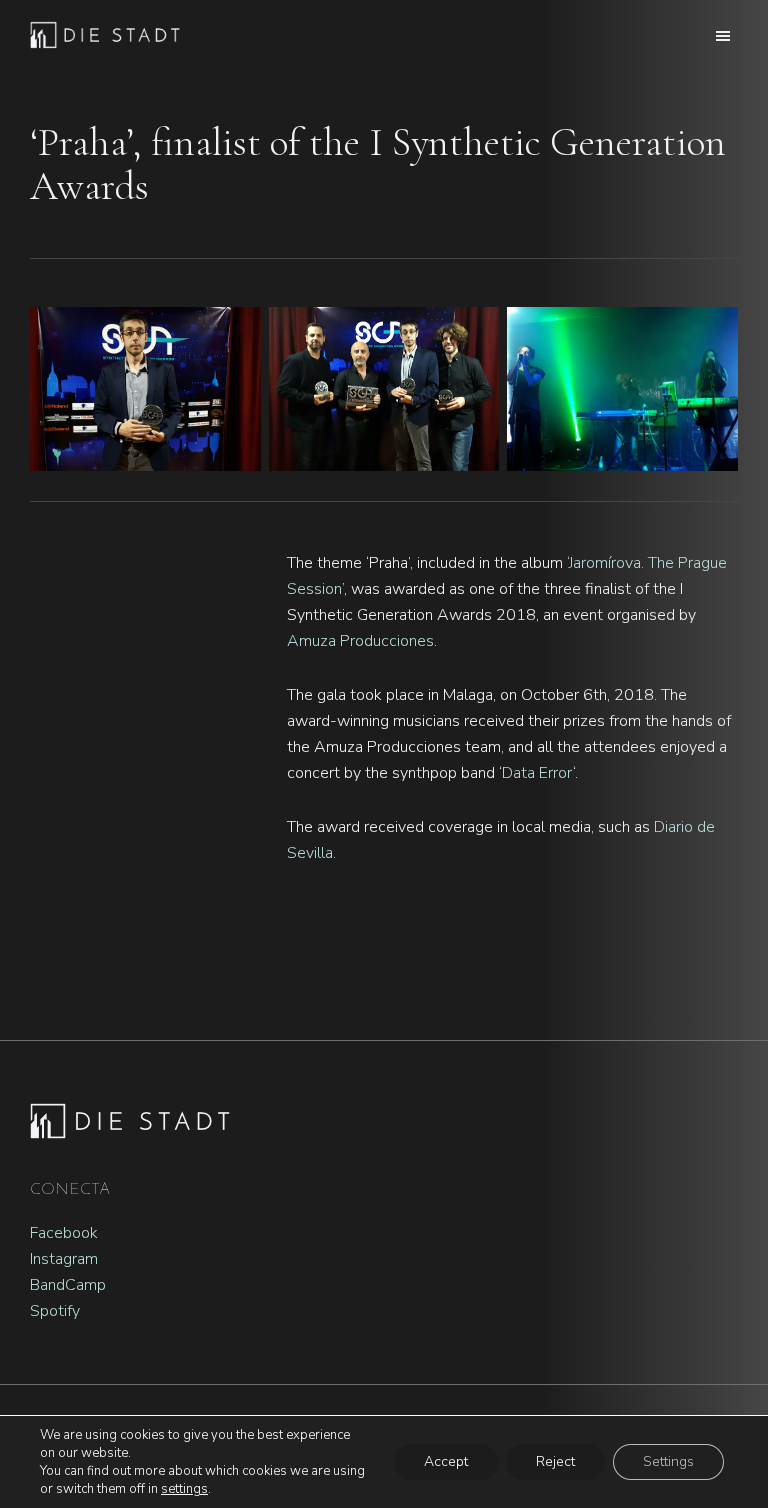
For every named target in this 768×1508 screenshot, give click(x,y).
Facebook (64, 1233)
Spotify (55, 1311)
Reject (555, 1461)
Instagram (64, 1259)
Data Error (537, 773)
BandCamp (68, 1285)
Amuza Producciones (360, 641)
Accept (446, 1461)
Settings (668, 1461)
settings (184, 1489)
